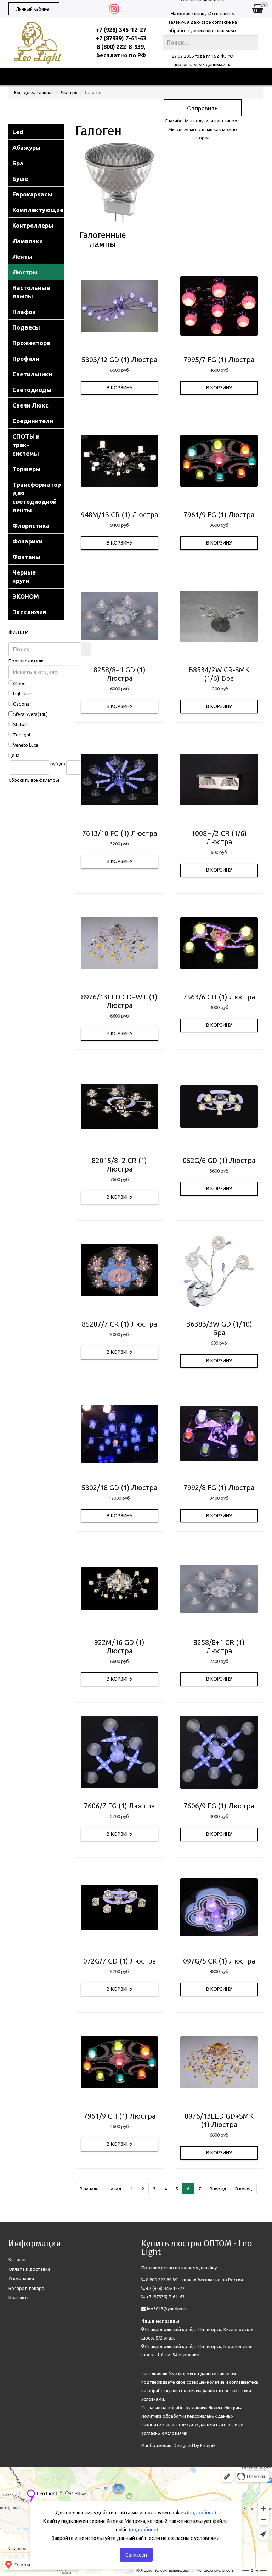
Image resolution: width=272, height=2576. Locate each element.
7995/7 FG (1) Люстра (219, 360)
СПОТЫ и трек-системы (26, 445)
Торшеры (27, 469)
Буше (20, 179)
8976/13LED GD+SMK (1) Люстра (219, 2120)
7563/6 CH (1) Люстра (219, 997)
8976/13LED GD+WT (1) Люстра (119, 1001)
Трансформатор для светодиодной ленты (37, 497)
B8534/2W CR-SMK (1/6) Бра (219, 674)
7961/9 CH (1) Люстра (120, 2116)
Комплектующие (38, 210)
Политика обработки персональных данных (187, 2416)
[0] (258, 9)
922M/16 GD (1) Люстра (119, 1646)
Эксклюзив (29, 612)
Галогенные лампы (103, 240)
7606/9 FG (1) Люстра (219, 1806)
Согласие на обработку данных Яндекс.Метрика (192, 2408)
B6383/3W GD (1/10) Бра (219, 1328)
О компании (21, 2279)
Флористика (31, 526)
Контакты (20, 2298)
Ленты (22, 257)
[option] (120, 306)
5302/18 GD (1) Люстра (119, 1488)
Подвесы (26, 327)
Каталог (17, 2259)
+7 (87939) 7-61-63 (121, 38)
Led (18, 132)
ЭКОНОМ (26, 596)
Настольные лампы (31, 292)
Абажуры (27, 147)
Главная (46, 92)
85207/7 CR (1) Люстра (119, 1324)
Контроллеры (33, 225)
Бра (18, 163)
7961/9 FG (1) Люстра (219, 515)
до (62, 764)
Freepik (208, 2445)
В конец (244, 2189)
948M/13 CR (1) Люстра (119, 515)
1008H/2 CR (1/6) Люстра (219, 837)
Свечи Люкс (30, 405)
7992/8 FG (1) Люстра (219, 1488)
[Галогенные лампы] (103, 183)
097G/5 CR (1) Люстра (219, 1961)
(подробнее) (202, 2513)
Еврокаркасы (32, 194)
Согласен (136, 2555)
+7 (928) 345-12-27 (121, 30)
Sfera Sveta (25, 714)
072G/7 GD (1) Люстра (120, 1961)
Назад (115, 2189)
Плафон (24, 312)
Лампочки (28, 241)
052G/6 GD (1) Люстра (219, 1160)
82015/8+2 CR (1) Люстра (119, 1165)
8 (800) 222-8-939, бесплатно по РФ (121, 51)
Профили (26, 358)
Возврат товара (26, 2288)
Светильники (32, 374)
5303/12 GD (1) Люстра (119, 360)
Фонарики (27, 541)
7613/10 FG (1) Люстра (120, 833)
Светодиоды (32, 390)
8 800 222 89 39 (162, 2280)
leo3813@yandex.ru (167, 2309)
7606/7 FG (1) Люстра (119, 1806)
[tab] (36, 661)
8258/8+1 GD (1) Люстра (120, 674)
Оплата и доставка (29, 2269)
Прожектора (31, 343)
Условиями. (153, 2399)
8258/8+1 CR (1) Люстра (219, 1646)
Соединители (33, 421)
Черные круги (24, 577)
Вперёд (218, 2189)
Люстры (69, 92)
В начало (89, 2189)
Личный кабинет (34, 9)
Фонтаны (26, 557)
